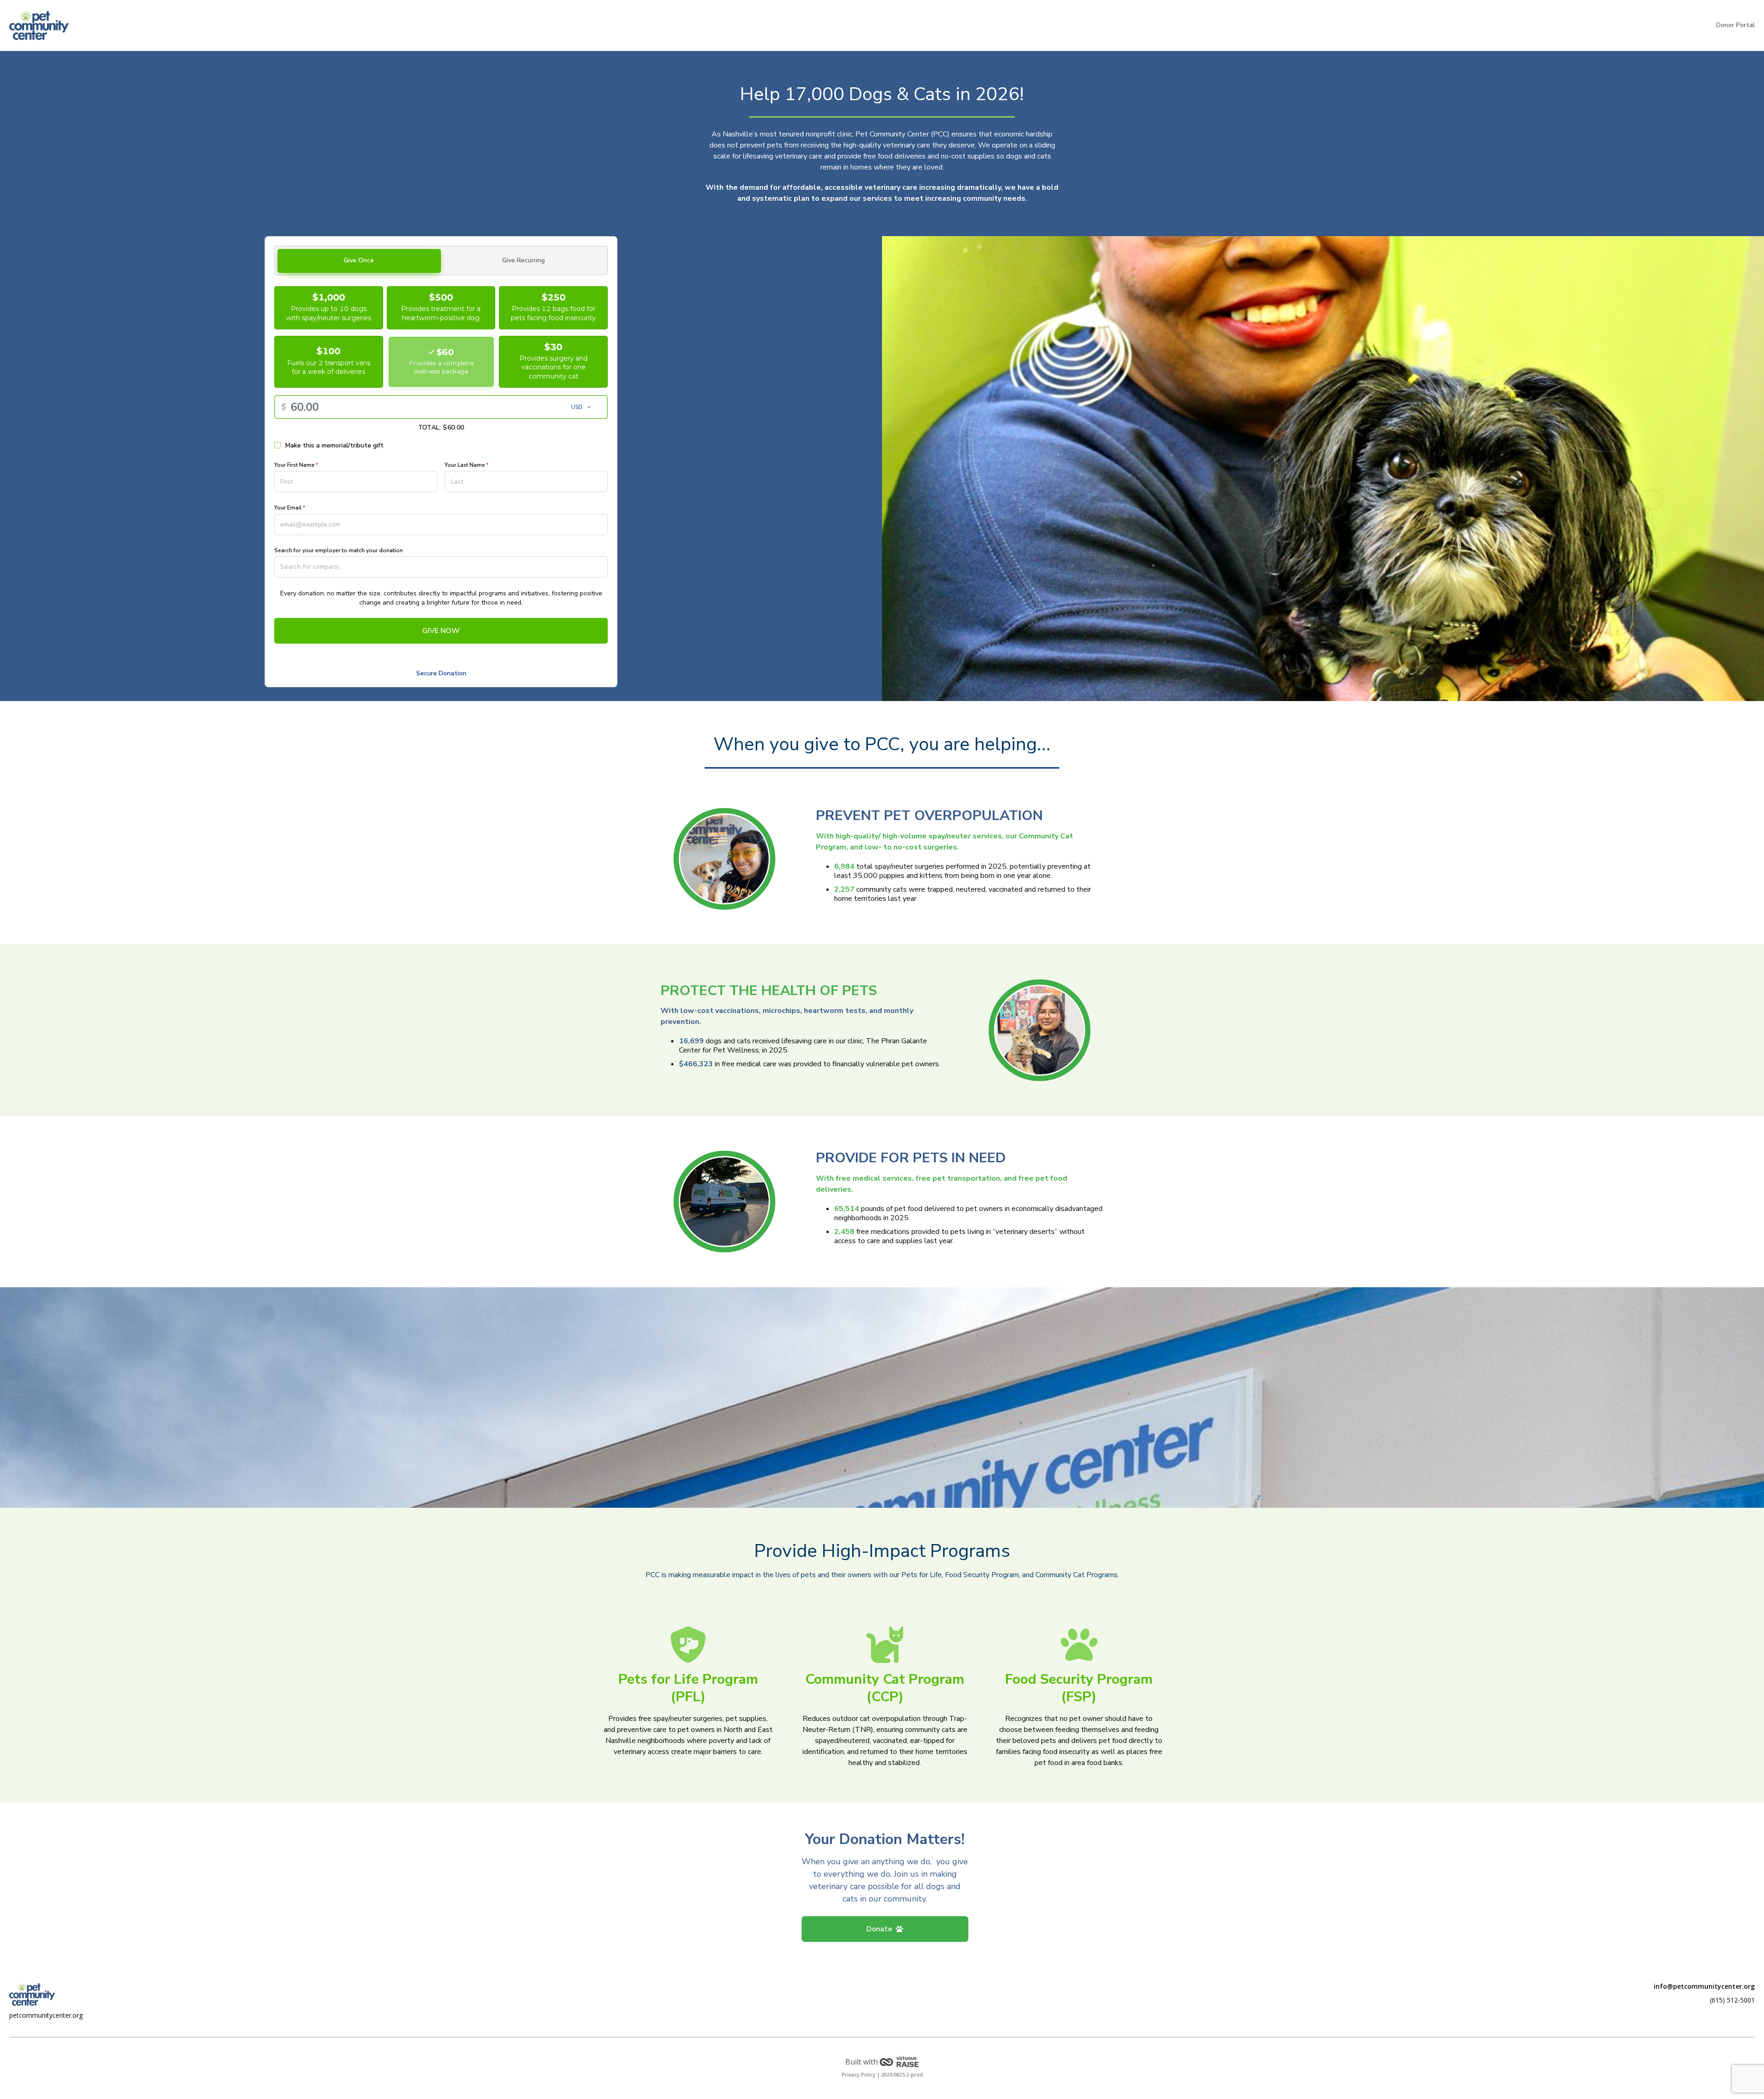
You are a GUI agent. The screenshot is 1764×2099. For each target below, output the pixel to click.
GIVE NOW (441, 631)
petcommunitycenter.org (46, 2015)
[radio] (329, 308)
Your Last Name (466, 465)
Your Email (290, 508)
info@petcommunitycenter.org (1704, 1986)
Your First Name (296, 465)
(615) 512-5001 (1732, 2000)
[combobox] (441, 567)
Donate (879, 1929)
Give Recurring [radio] (523, 260)
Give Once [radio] (359, 260)
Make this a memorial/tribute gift (334, 446)
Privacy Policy (859, 2074)
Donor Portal (1736, 25)
